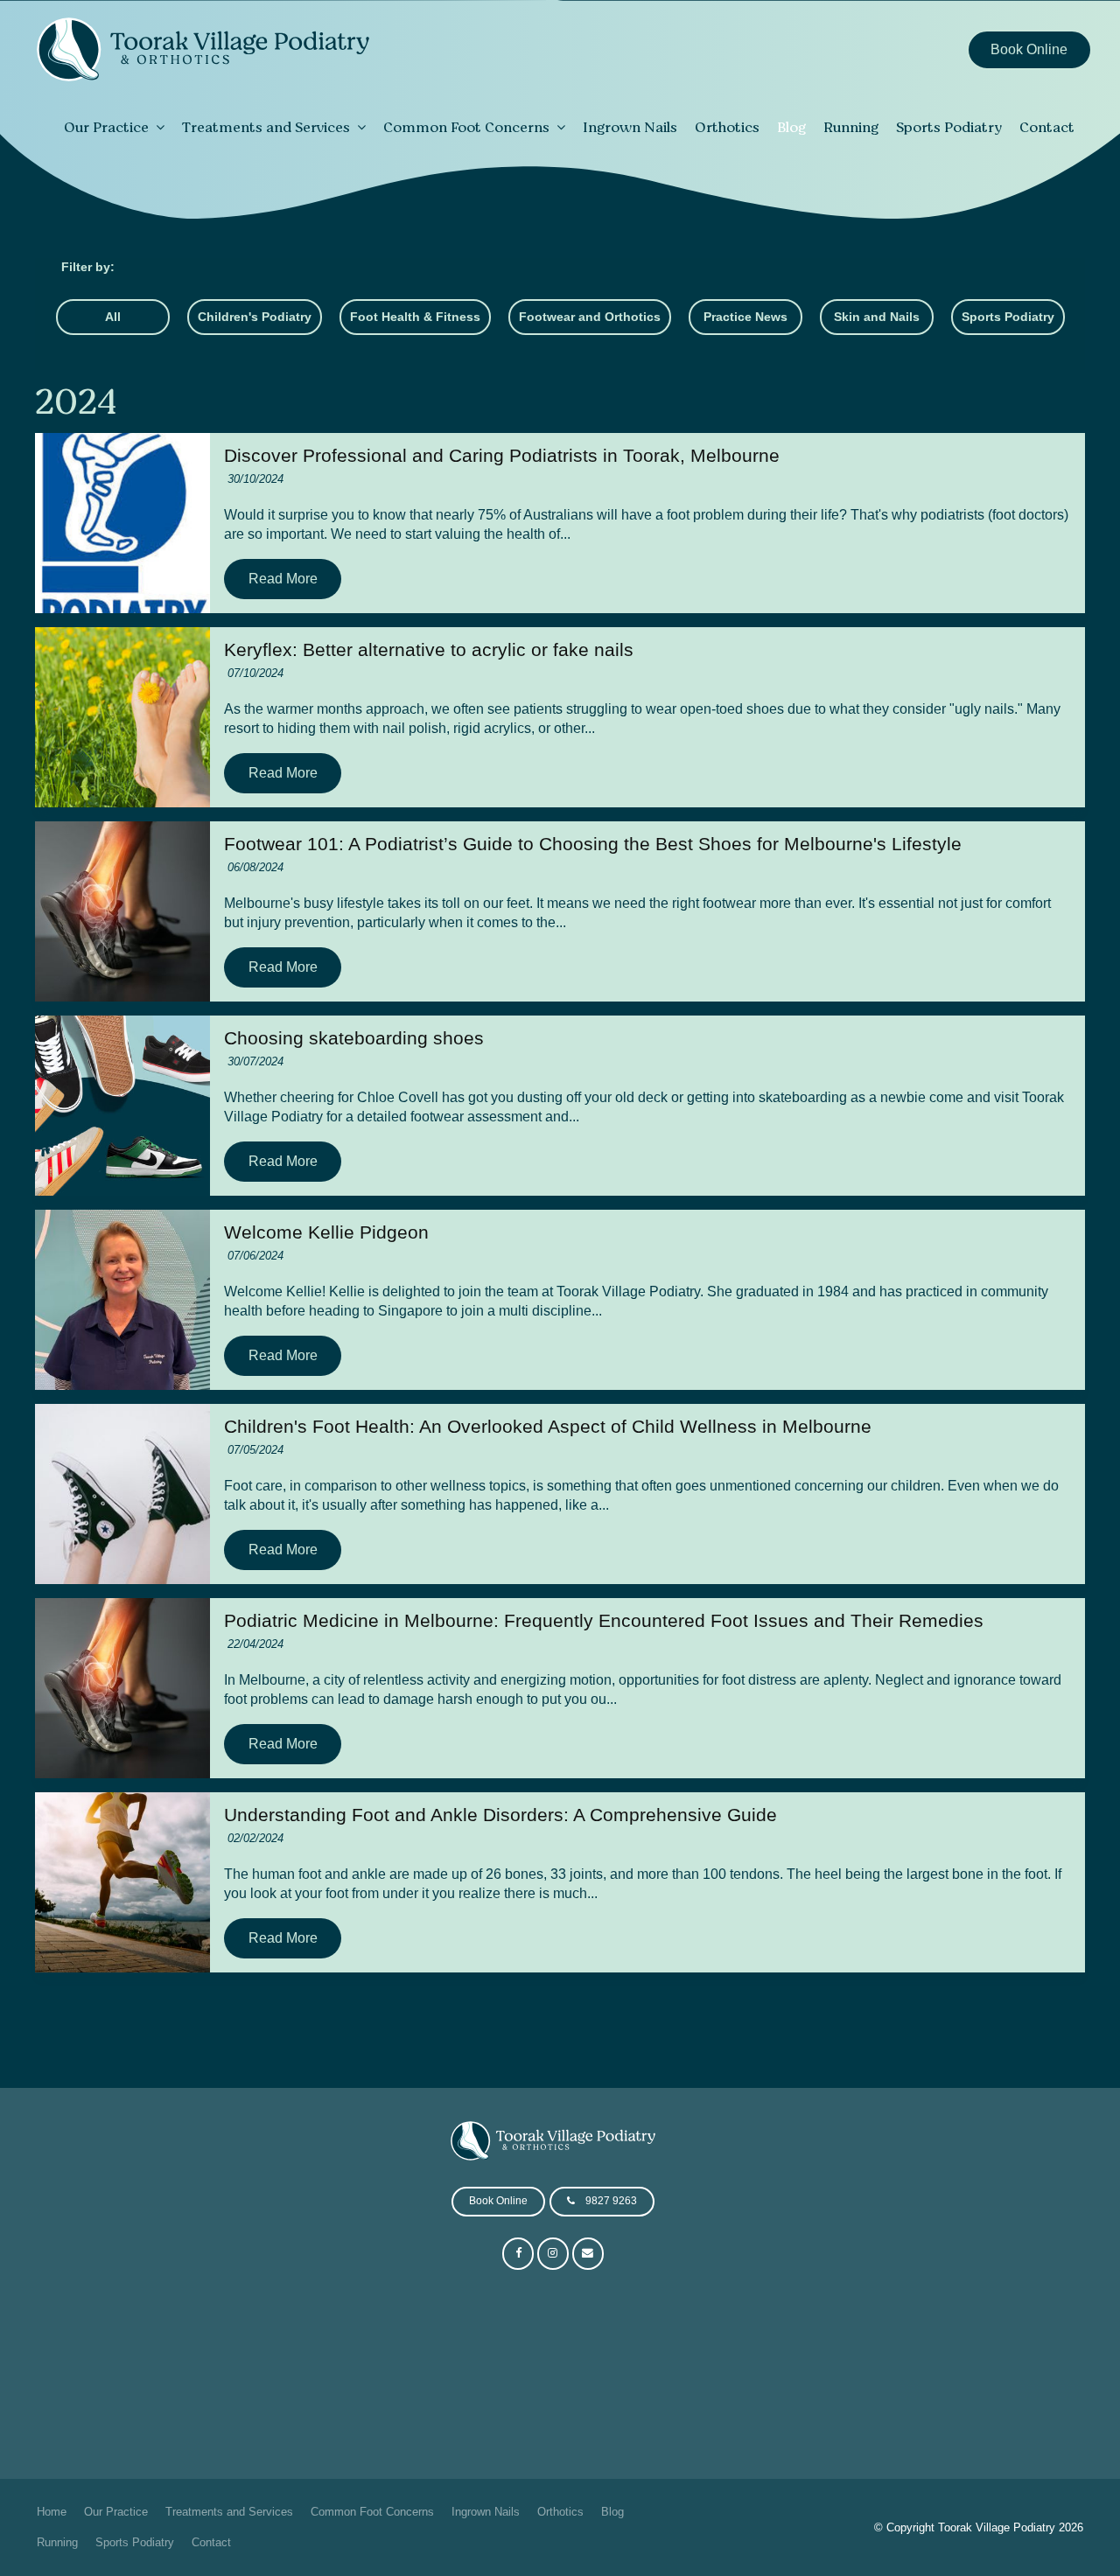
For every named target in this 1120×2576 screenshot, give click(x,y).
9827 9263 (611, 2201)
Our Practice (106, 127)
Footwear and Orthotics (590, 317)
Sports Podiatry (949, 127)
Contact (1047, 127)
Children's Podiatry (255, 317)
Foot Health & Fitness (415, 317)
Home (52, 2512)
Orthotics (727, 127)
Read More (283, 579)
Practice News (745, 317)
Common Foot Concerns (466, 127)
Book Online (1029, 49)
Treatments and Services (266, 127)
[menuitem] (52, 2512)
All (113, 317)
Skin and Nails (877, 317)
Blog (791, 127)
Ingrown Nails (630, 127)
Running (851, 127)
